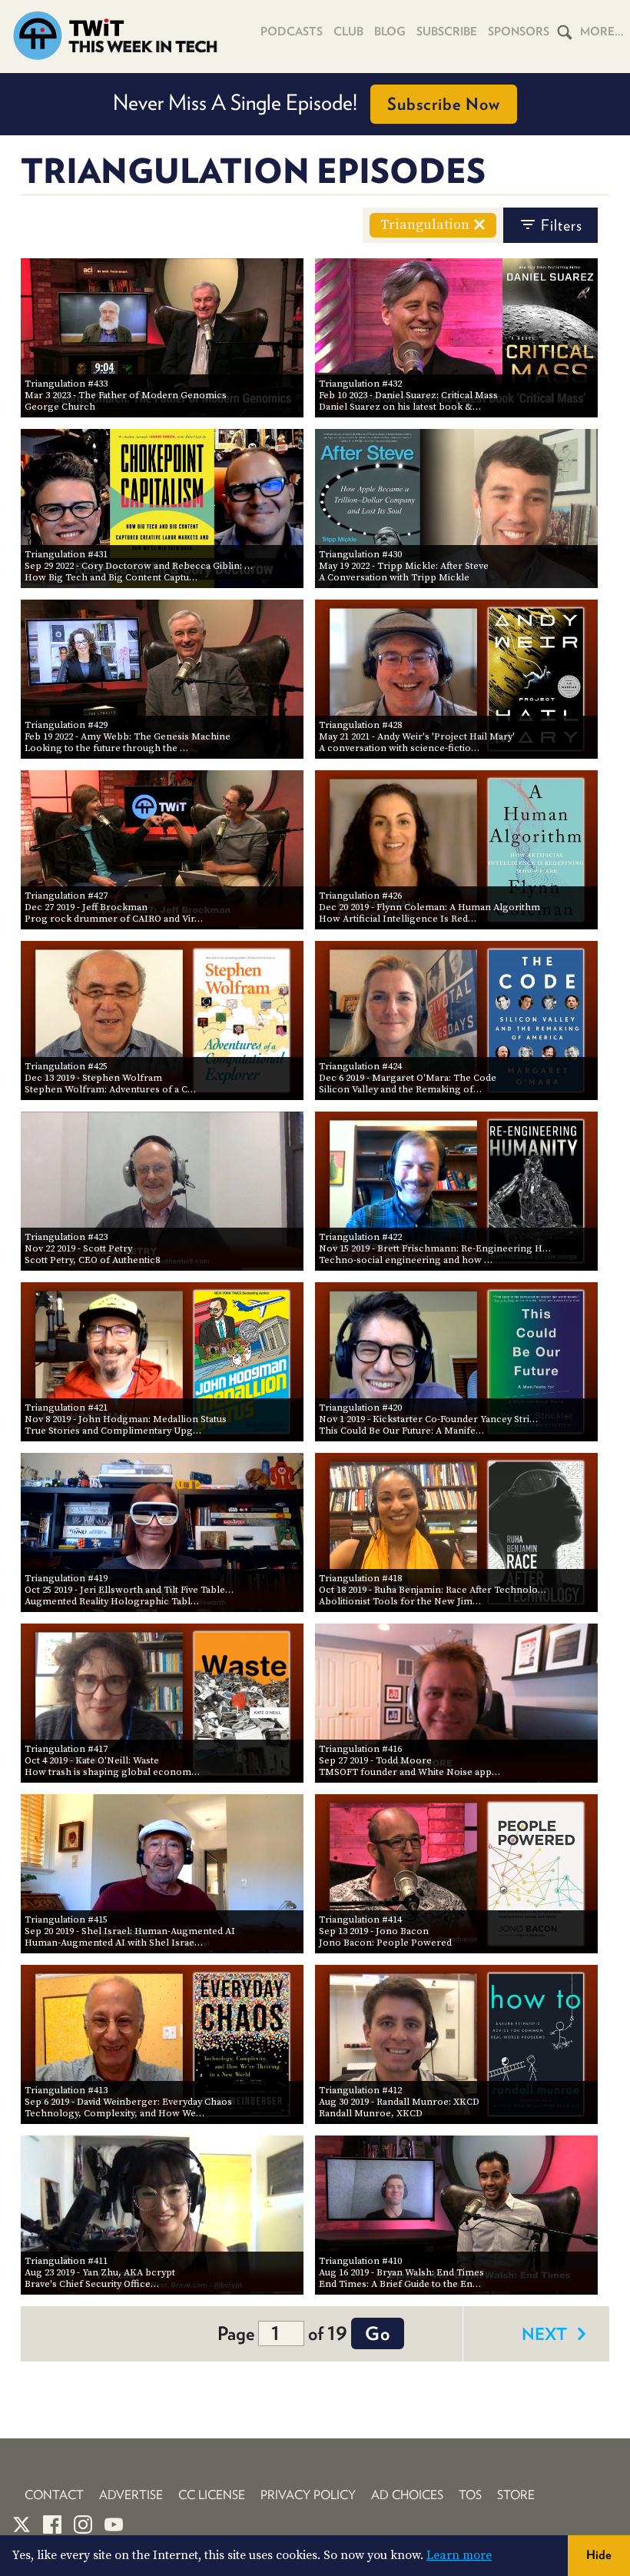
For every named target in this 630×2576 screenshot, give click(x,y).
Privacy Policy (308, 2495)
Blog (390, 32)
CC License (212, 2495)
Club (348, 32)
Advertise (131, 2495)
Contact (54, 2495)
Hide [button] (599, 2555)
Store (516, 2495)
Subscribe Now (487, 104)
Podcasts (292, 32)
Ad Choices (407, 2495)
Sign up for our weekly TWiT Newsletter (307, 102)
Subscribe (447, 32)
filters (562, 225)
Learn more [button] (459, 2555)
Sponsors (519, 32)
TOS (470, 2495)
